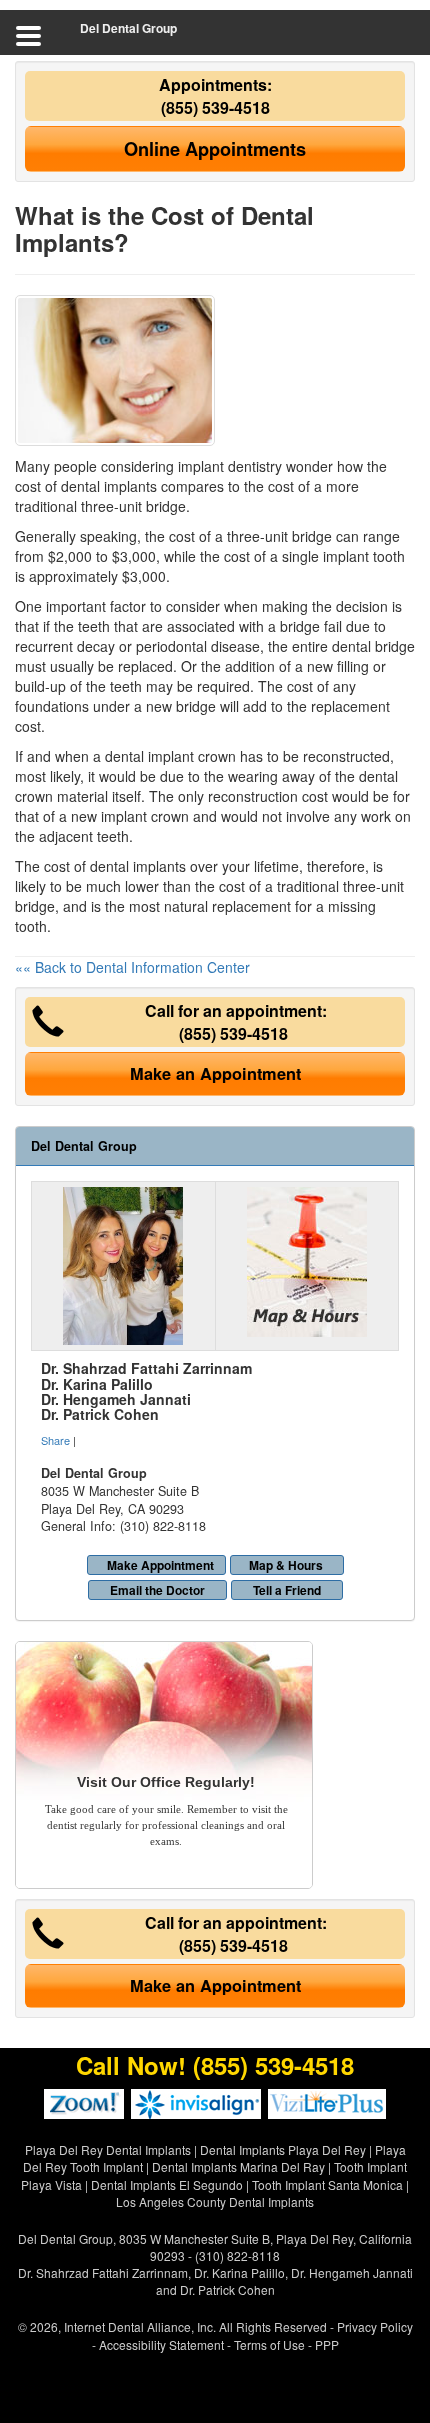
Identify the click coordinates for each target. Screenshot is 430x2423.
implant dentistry (230, 466)
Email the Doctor (157, 1590)
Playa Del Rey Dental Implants (108, 2149)
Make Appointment (160, 1565)
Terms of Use (269, 2344)
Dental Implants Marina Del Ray (238, 2166)
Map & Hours (286, 1565)
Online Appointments (215, 149)
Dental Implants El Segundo (167, 2184)
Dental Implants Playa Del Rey (283, 2149)
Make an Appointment (215, 1073)
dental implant (149, 756)
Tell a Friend (287, 1590)
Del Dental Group (128, 28)
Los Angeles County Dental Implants (215, 2201)
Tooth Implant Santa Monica (327, 2184)
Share (55, 1440)
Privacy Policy (375, 2326)
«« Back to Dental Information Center (132, 967)
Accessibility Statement (161, 2344)
